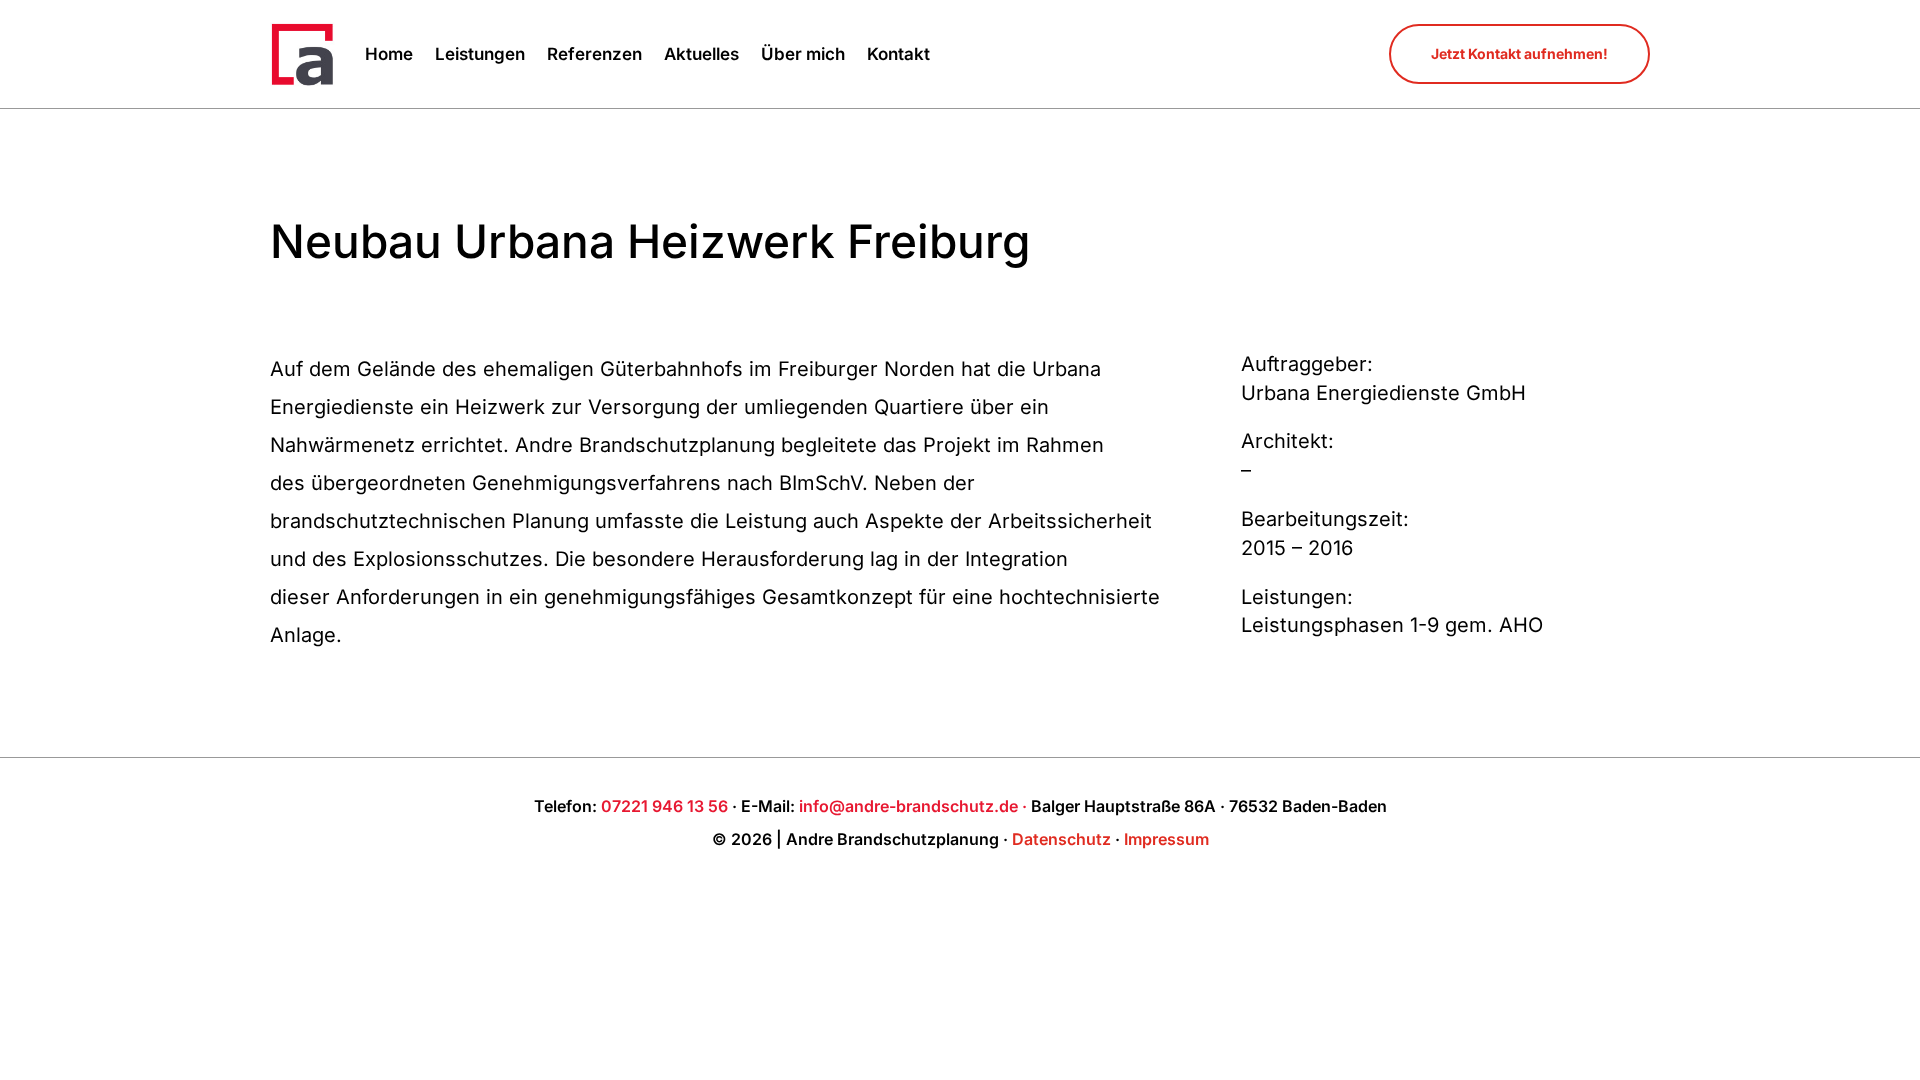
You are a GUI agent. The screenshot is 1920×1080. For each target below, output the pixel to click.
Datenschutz (1061, 839)
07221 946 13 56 (664, 806)
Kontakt (898, 54)
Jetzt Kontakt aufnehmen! (1519, 53)
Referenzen (594, 54)
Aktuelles (701, 54)
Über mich (803, 54)
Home (389, 54)
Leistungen (480, 54)
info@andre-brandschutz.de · (915, 806)
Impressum (1166, 839)
